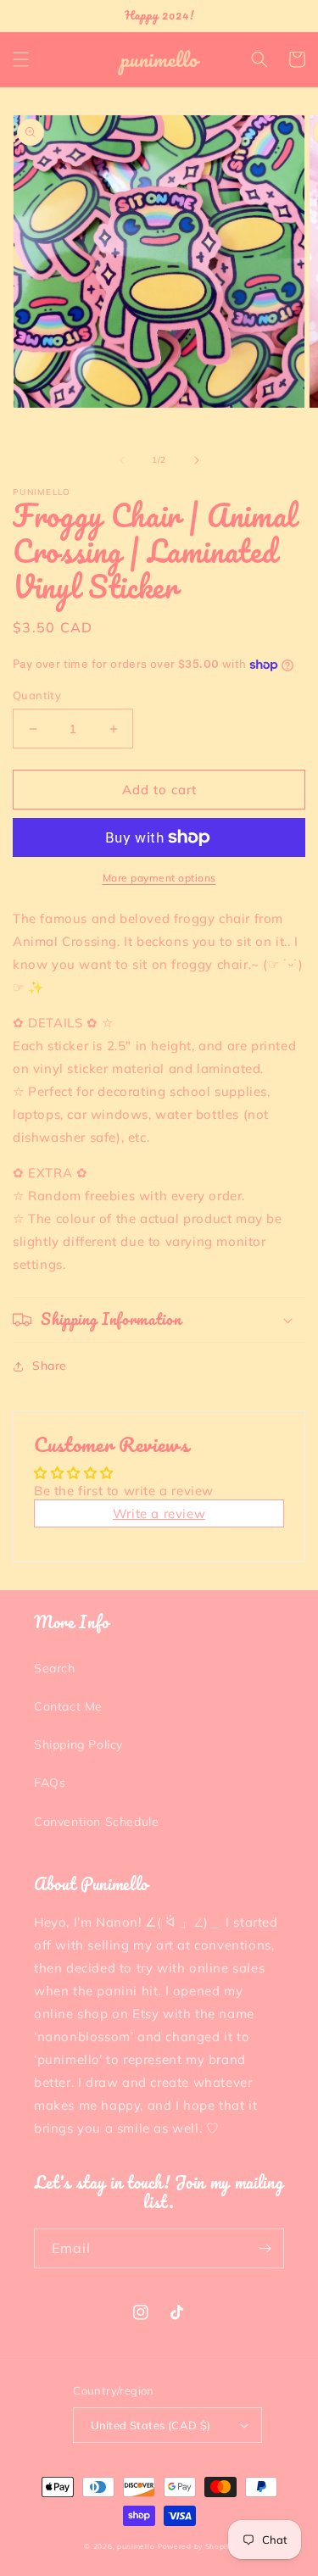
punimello (136, 2546)
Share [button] (50, 1366)
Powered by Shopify (196, 2546)
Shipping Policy (78, 1744)
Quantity (37, 695)
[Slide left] (122, 460)
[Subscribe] (265, 2248)
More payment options (159, 878)
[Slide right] (197, 460)
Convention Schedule (96, 1822)
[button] (21, 59)
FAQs (50, 1783)
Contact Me (68, 1706)
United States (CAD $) (151, 2425)
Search (55, 1668)
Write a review (159, 1513)
